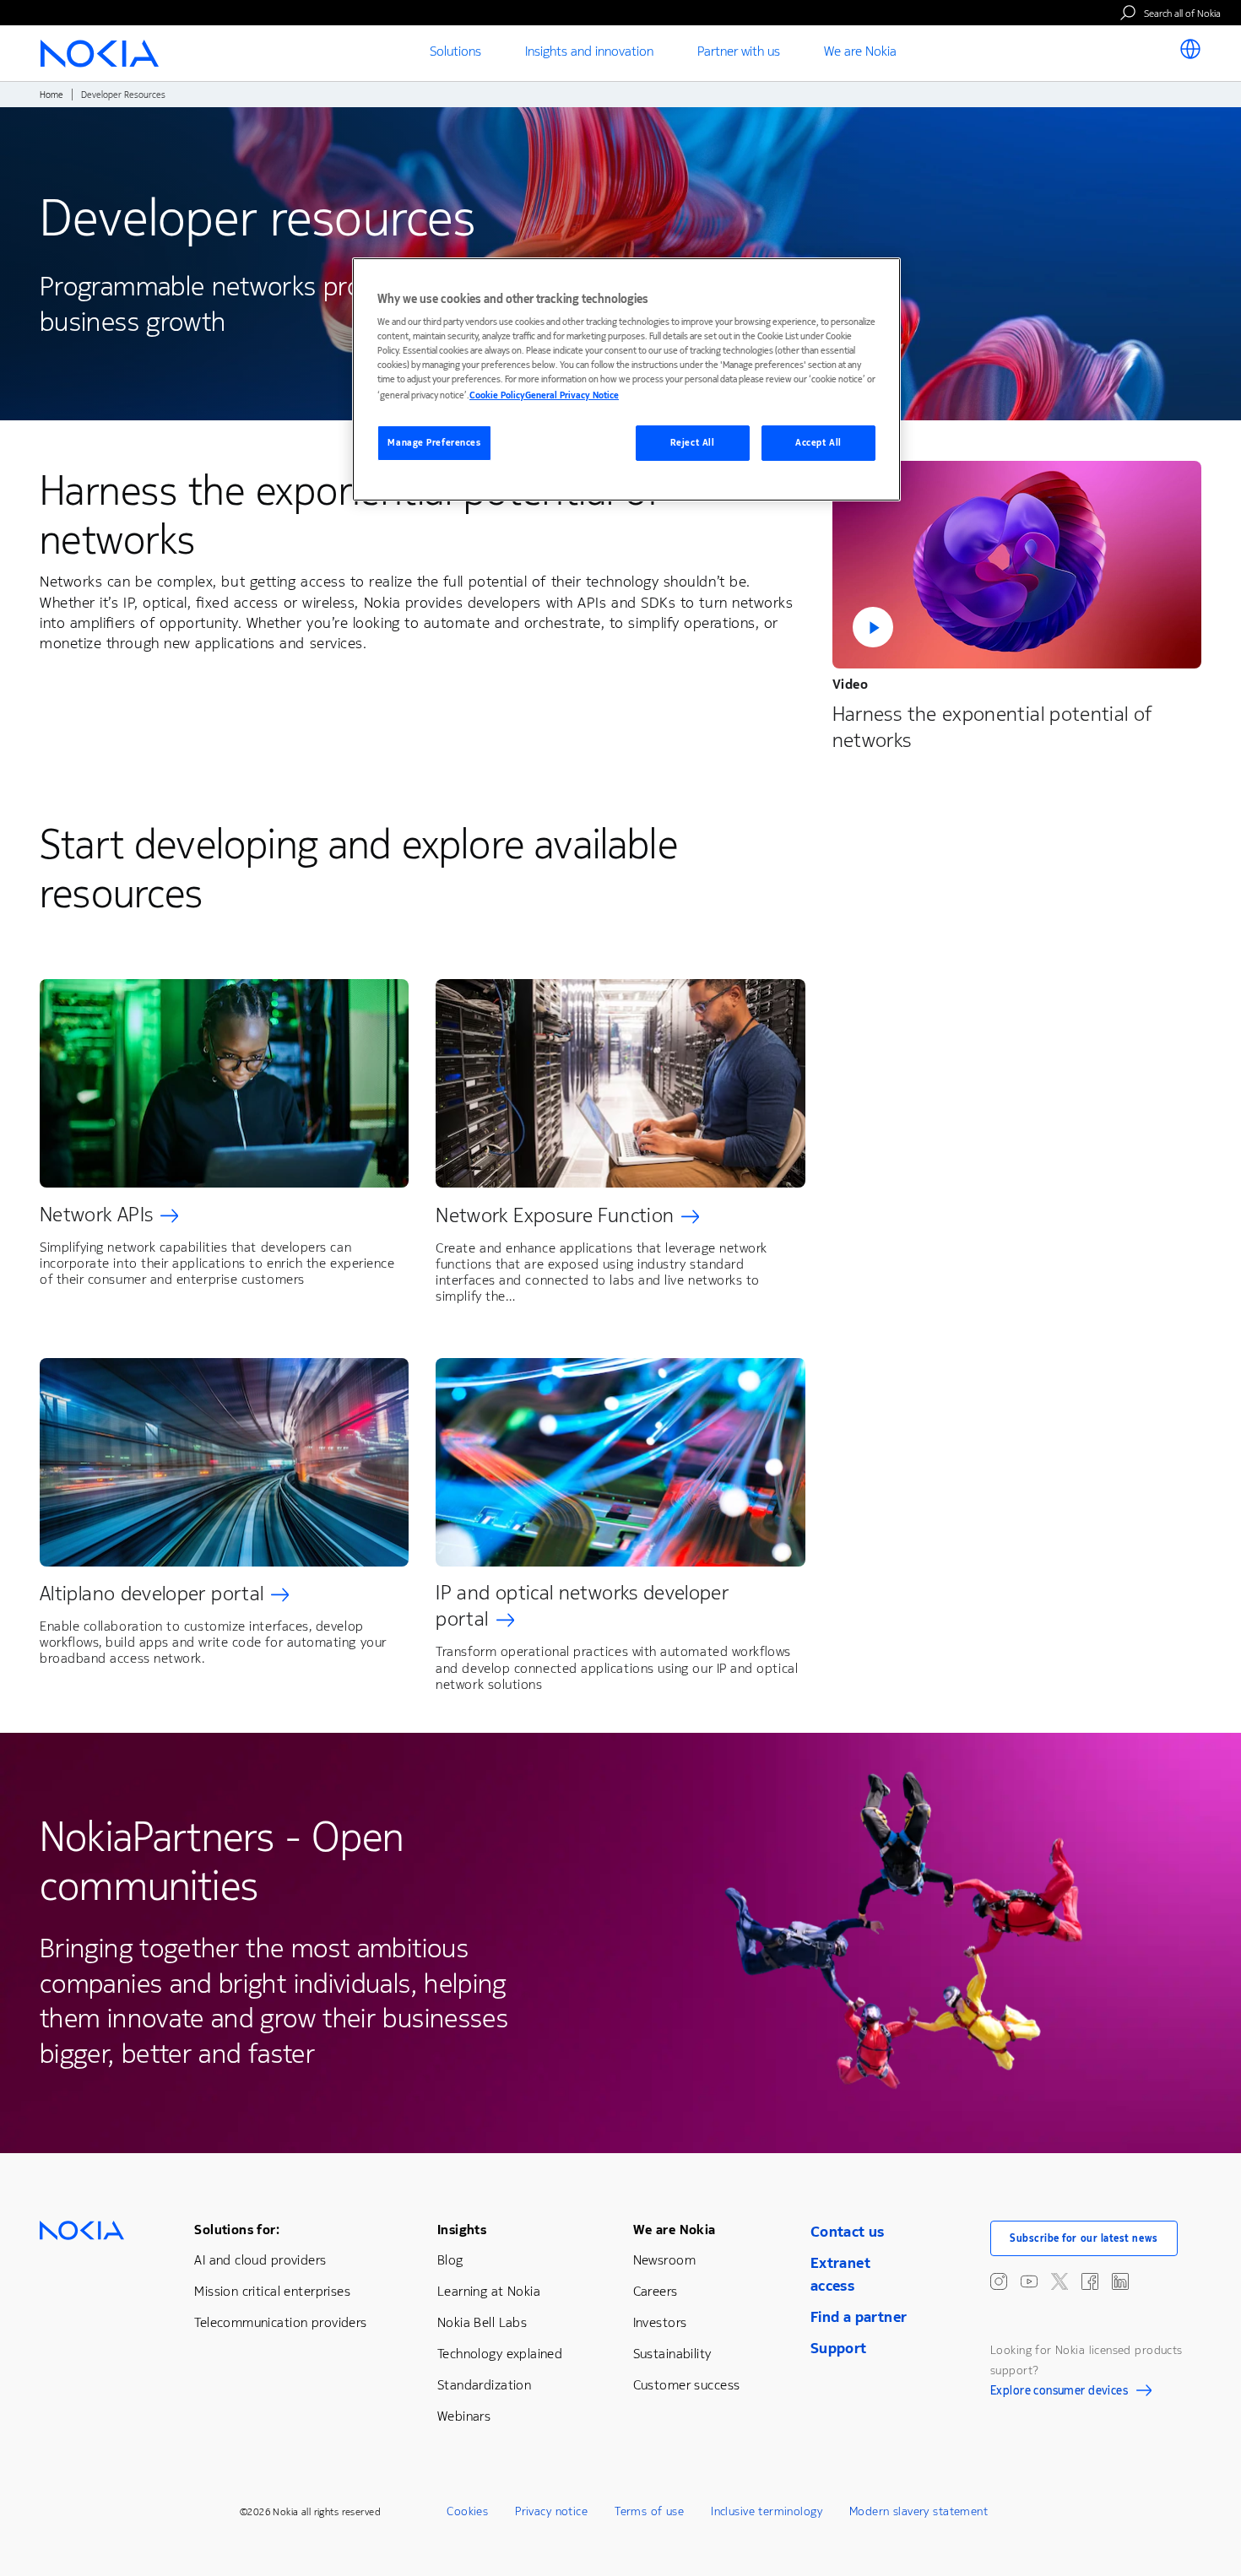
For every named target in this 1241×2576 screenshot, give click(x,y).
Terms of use (649, 2511)
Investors (660, 2322)
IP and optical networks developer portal (582, 1606)
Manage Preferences (434, 443)
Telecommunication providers (280, 2322)
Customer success (687, 2385)
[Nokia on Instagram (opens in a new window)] (999, 2281)
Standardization (484, 2385)
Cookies (467, 2511)
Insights (462, 2230)
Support (839, 2348)
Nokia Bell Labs (482, 2322)
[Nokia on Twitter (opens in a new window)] (1059, 2281)
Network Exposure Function (555, 1215)
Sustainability (672, 2354)
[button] (1017, 565)
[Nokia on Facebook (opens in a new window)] (1090, 2281)
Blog (450, 2260)
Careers (656, 2291)
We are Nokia (675, 2230)
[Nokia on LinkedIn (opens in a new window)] (1120, 2281)
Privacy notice (551, 2511)
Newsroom (664, 2260)
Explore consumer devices (1059, 2393)
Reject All (693, 443)
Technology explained (500, 2354)
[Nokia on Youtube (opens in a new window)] (1029, 2281)
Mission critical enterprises (272, 2291)
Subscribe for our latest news (1084, 2238)
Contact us (848, 2232)
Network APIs (96, 1215)
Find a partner (859, 2317)
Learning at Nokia (489, 2291)
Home (51, 95)
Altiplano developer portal (152, 1594)
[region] (626, 379)
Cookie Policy (497, 395)
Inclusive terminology (767, 2511)
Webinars (464, 2416)
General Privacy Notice (572, 395)
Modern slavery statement (919, 2511)
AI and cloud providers (260, 2260)
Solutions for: (237, 2230)
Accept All (818, 443)
